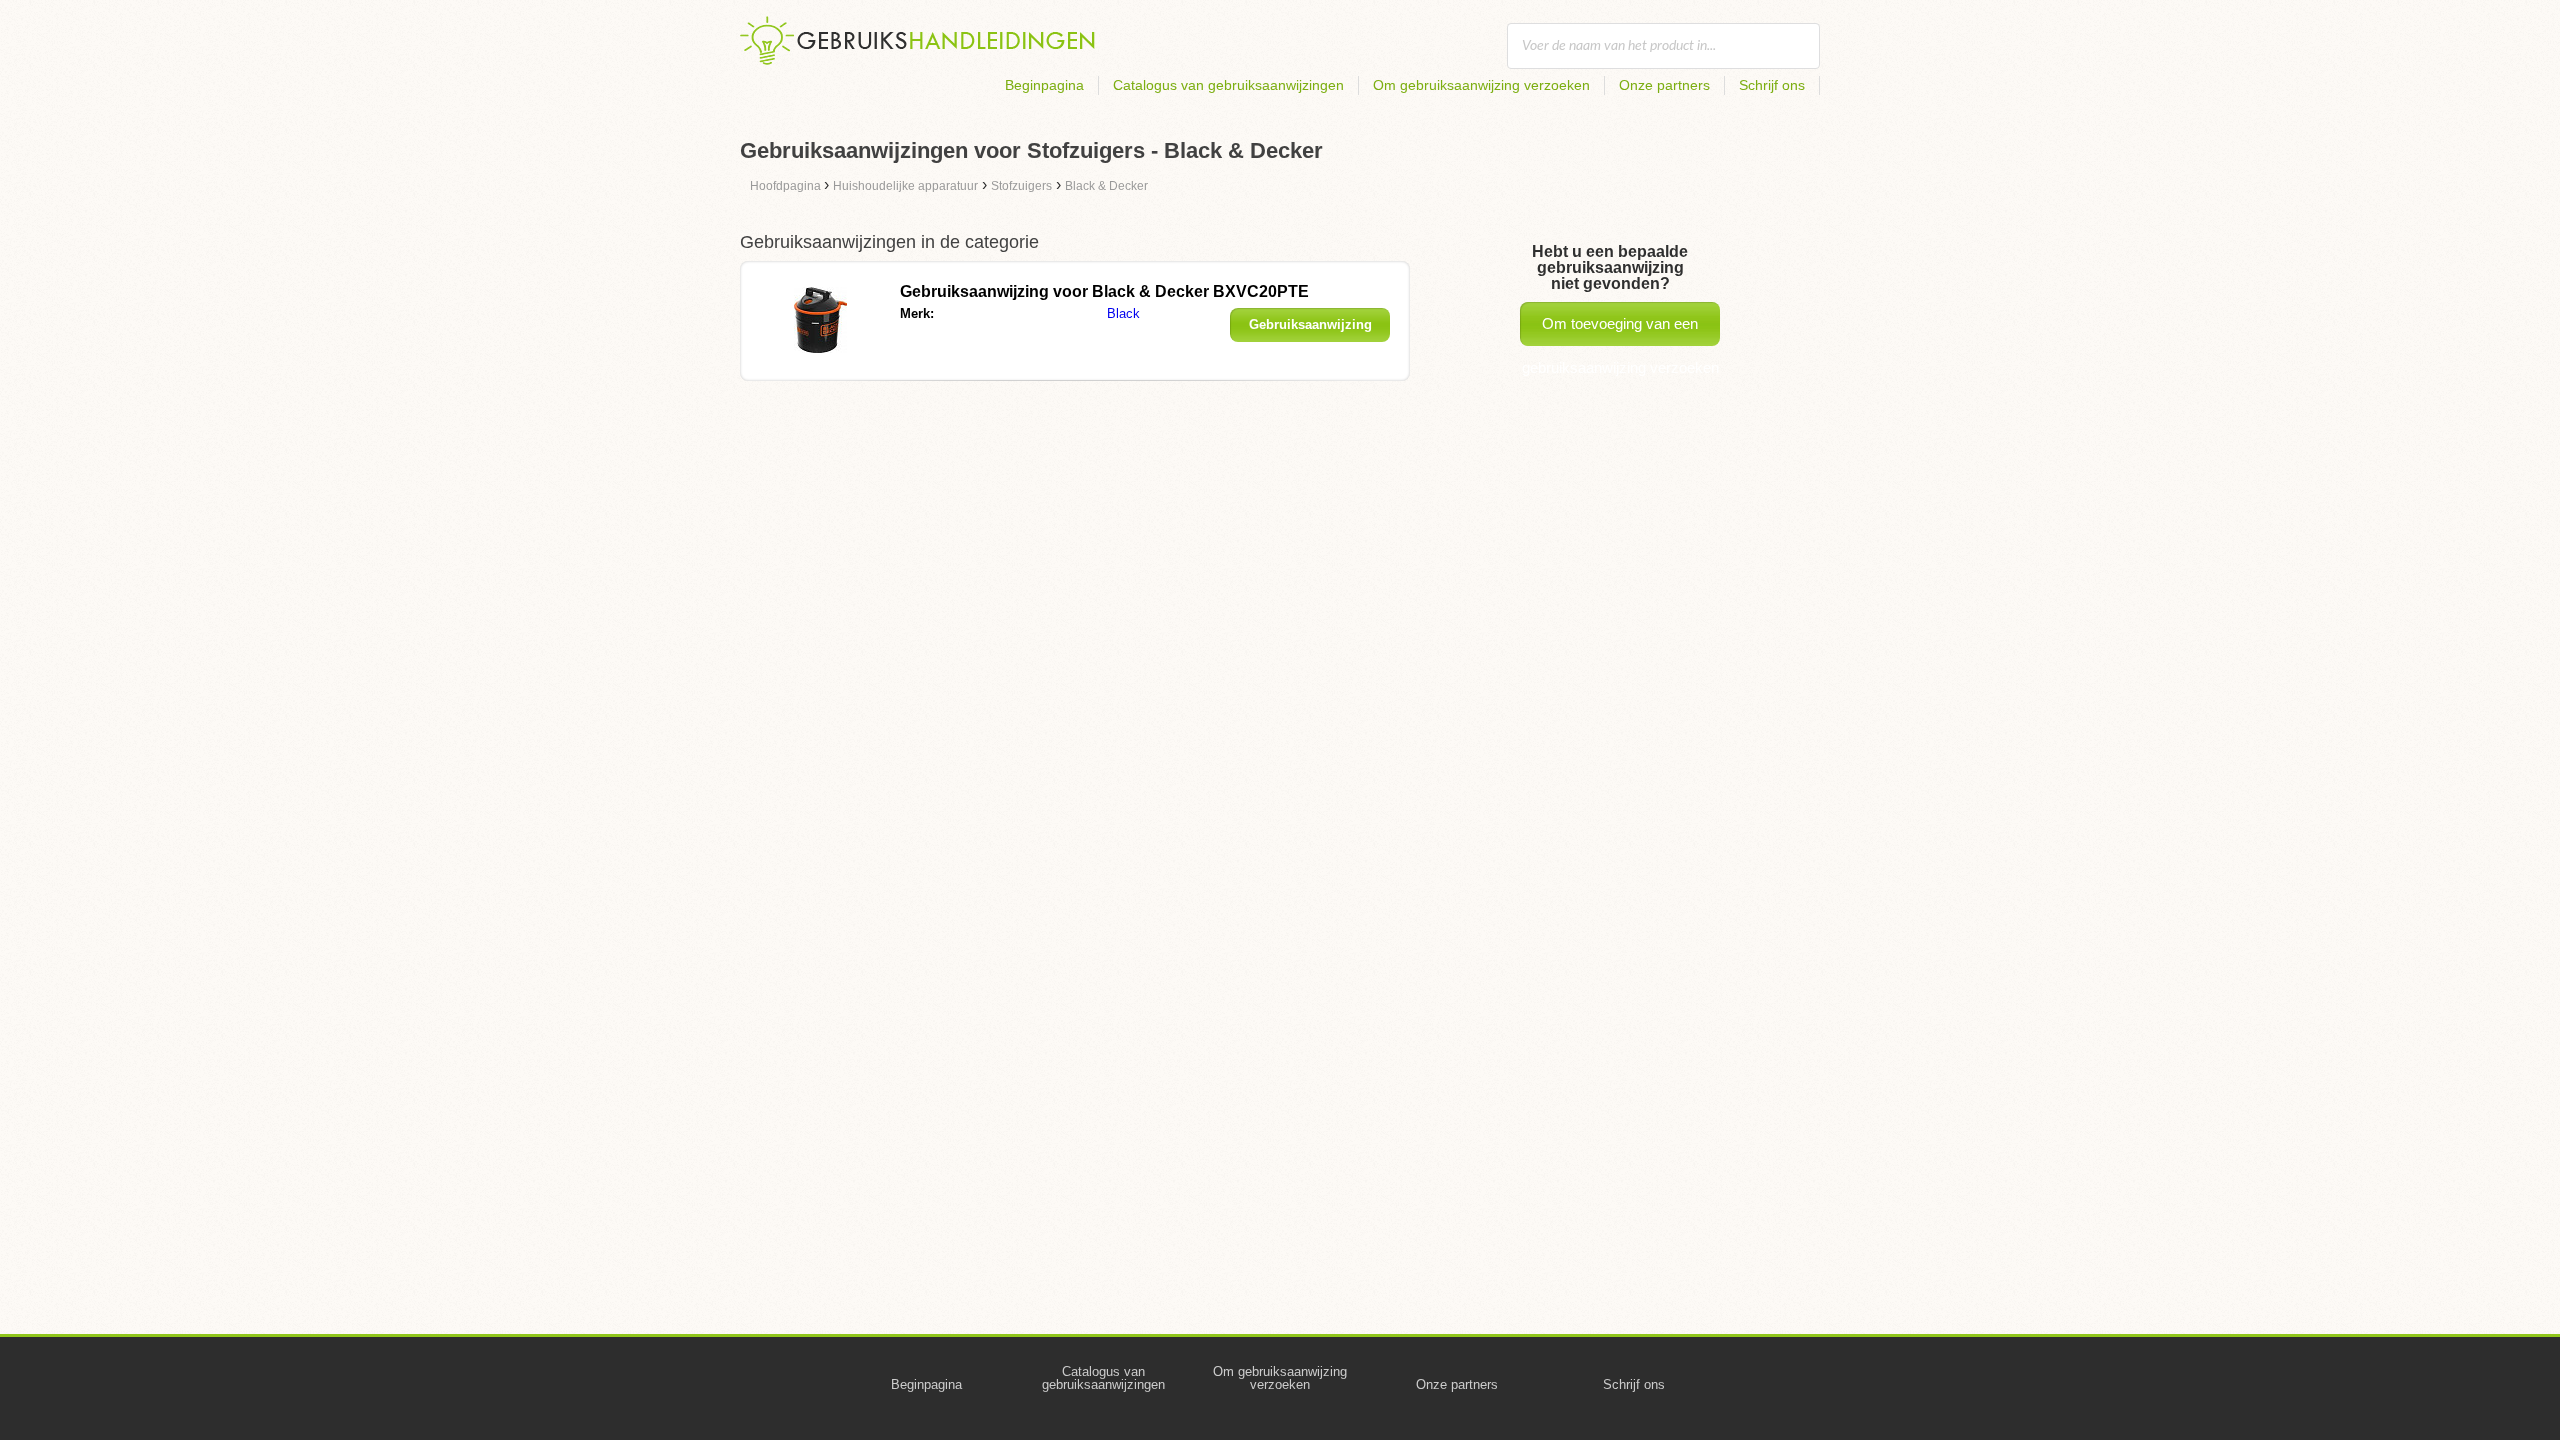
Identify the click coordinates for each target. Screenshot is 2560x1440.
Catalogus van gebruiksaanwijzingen (1228, 85)
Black (1123, 313)
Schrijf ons (1772, 85)
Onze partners (1664, 85)
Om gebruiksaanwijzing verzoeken (1481, 85)
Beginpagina (1044, 85)
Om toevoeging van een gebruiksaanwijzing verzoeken (1620, 330)
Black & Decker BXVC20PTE (1104, 291)
